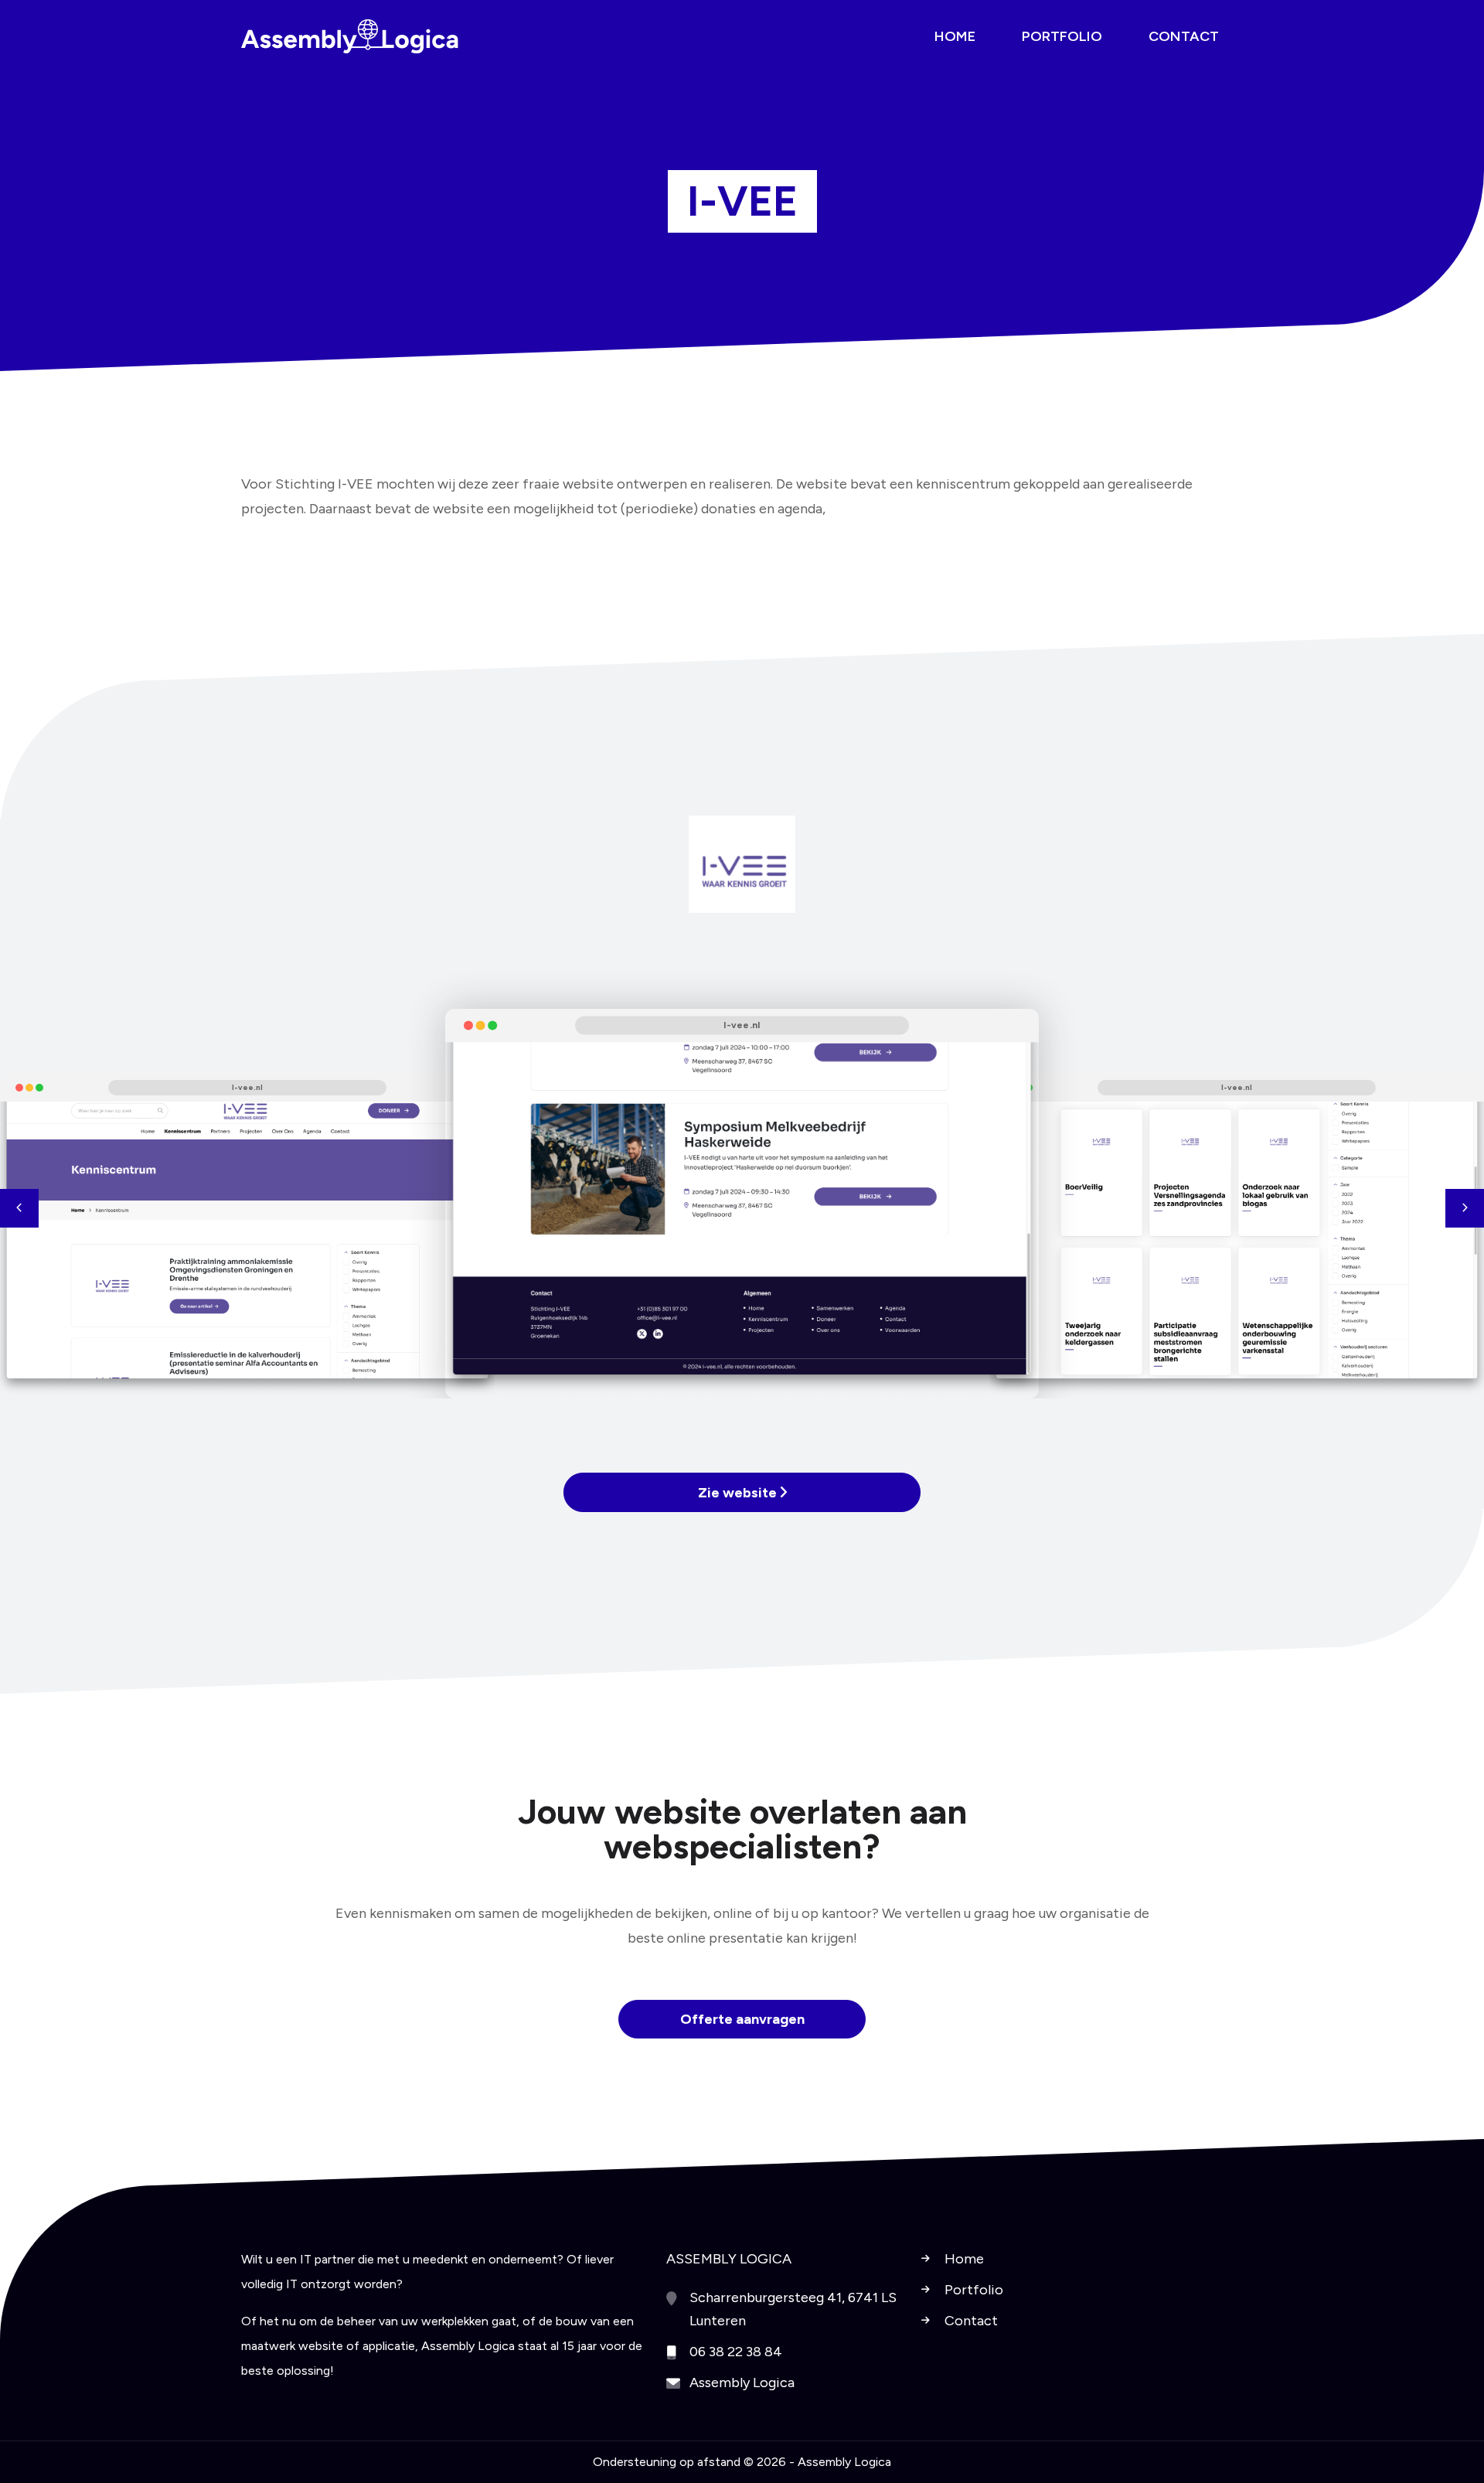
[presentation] (19, 1208)
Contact (971, 2321)
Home (964, 2259)
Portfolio (974, 2290)
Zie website (739, 1493)
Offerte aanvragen (742, 2019)
